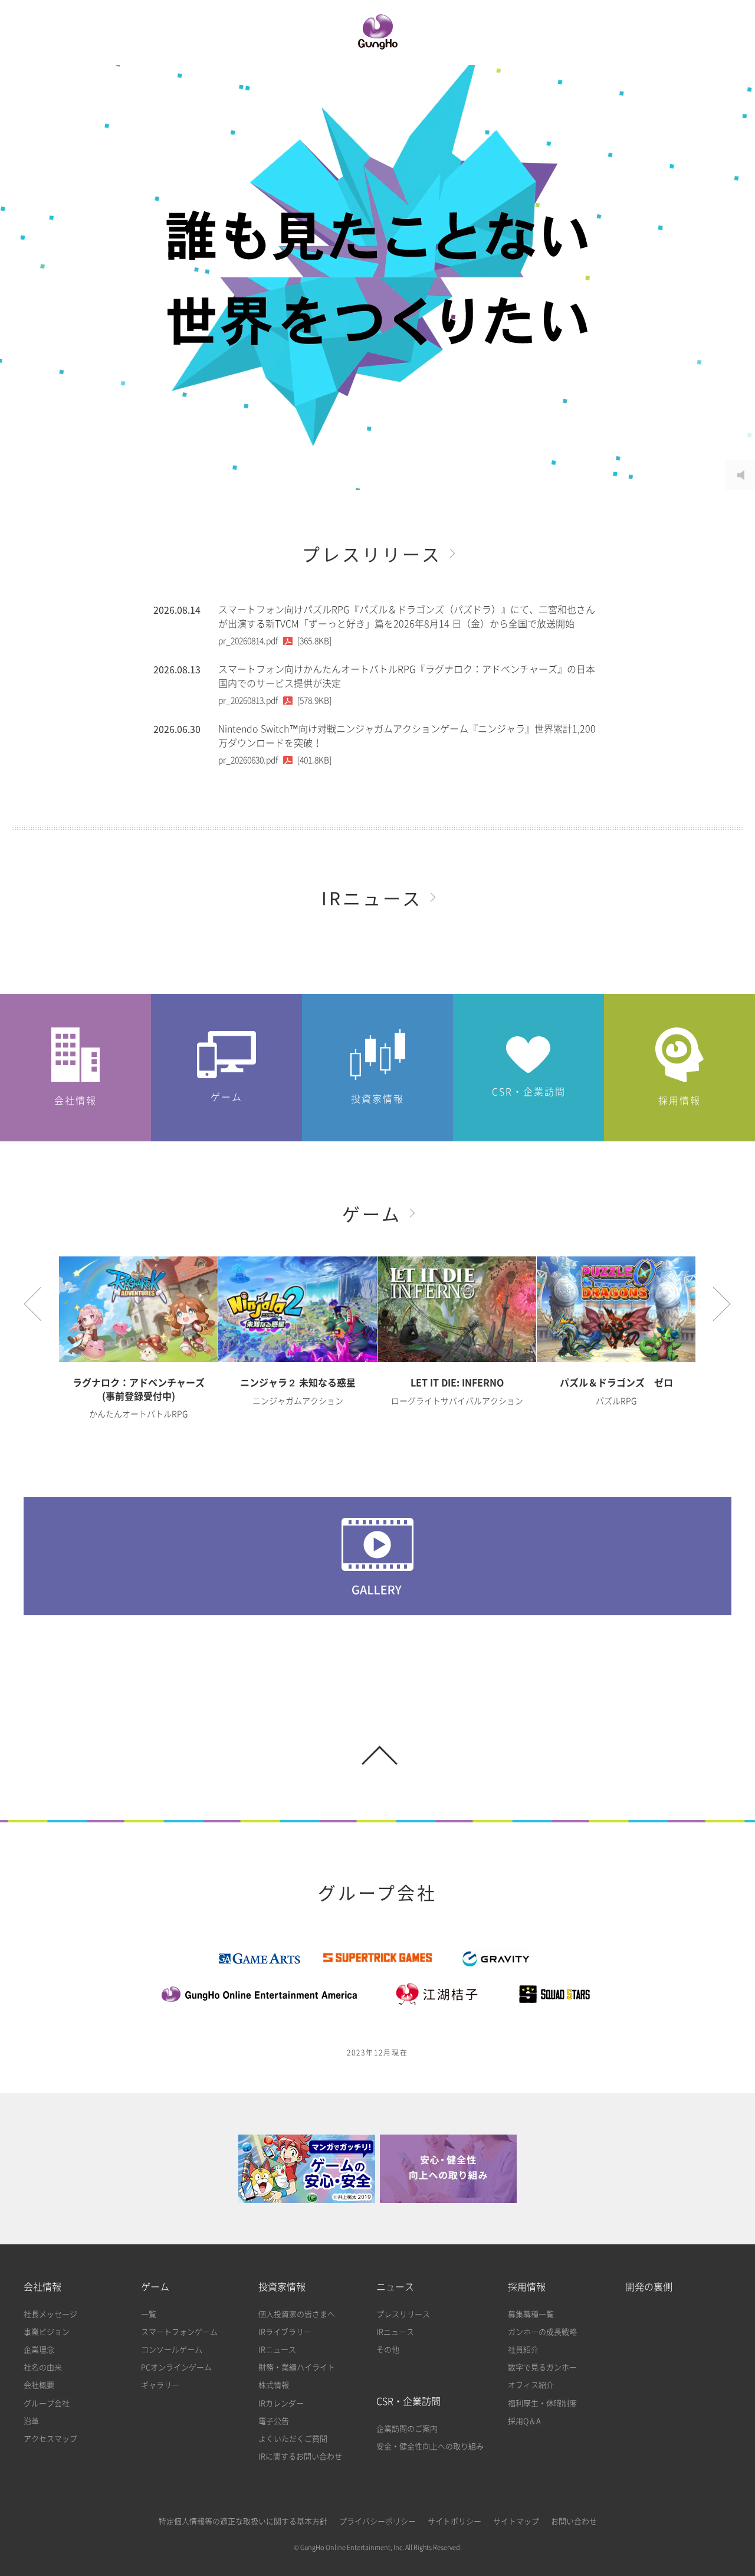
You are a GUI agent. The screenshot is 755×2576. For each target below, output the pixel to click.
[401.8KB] (275, 760)
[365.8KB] (275, 641)
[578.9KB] (275, 701)
